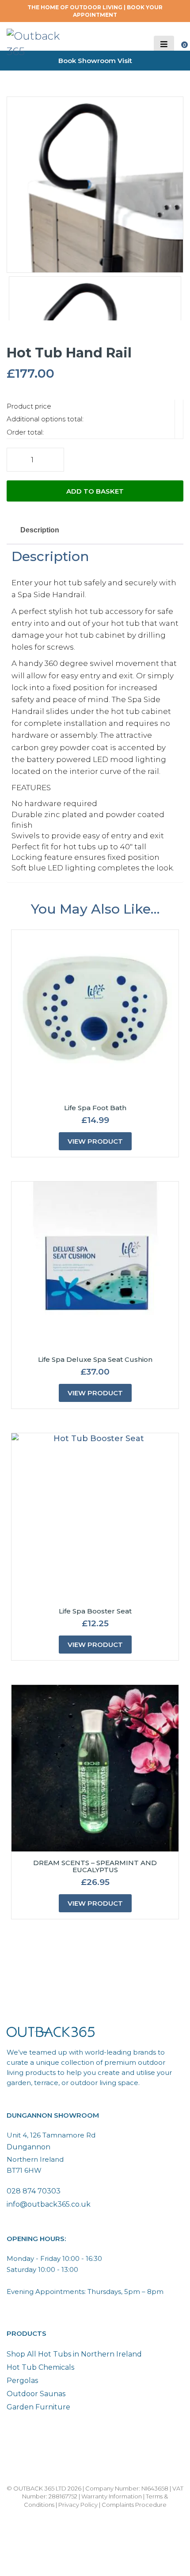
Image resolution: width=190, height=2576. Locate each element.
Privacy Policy (78, 2505)
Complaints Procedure (134, 2505)
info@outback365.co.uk (49, 2204)
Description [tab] (40, 530)
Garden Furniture (38, 2407)
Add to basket (95, 491)
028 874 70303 (34, 2191)
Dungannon (28, 2147)
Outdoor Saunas (36, 2394)
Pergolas (22, 2381)
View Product (95, 1141)
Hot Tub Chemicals (40, 2367)
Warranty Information (112, 2496)
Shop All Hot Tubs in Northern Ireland (74, 2354)
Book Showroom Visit (95, 61)
